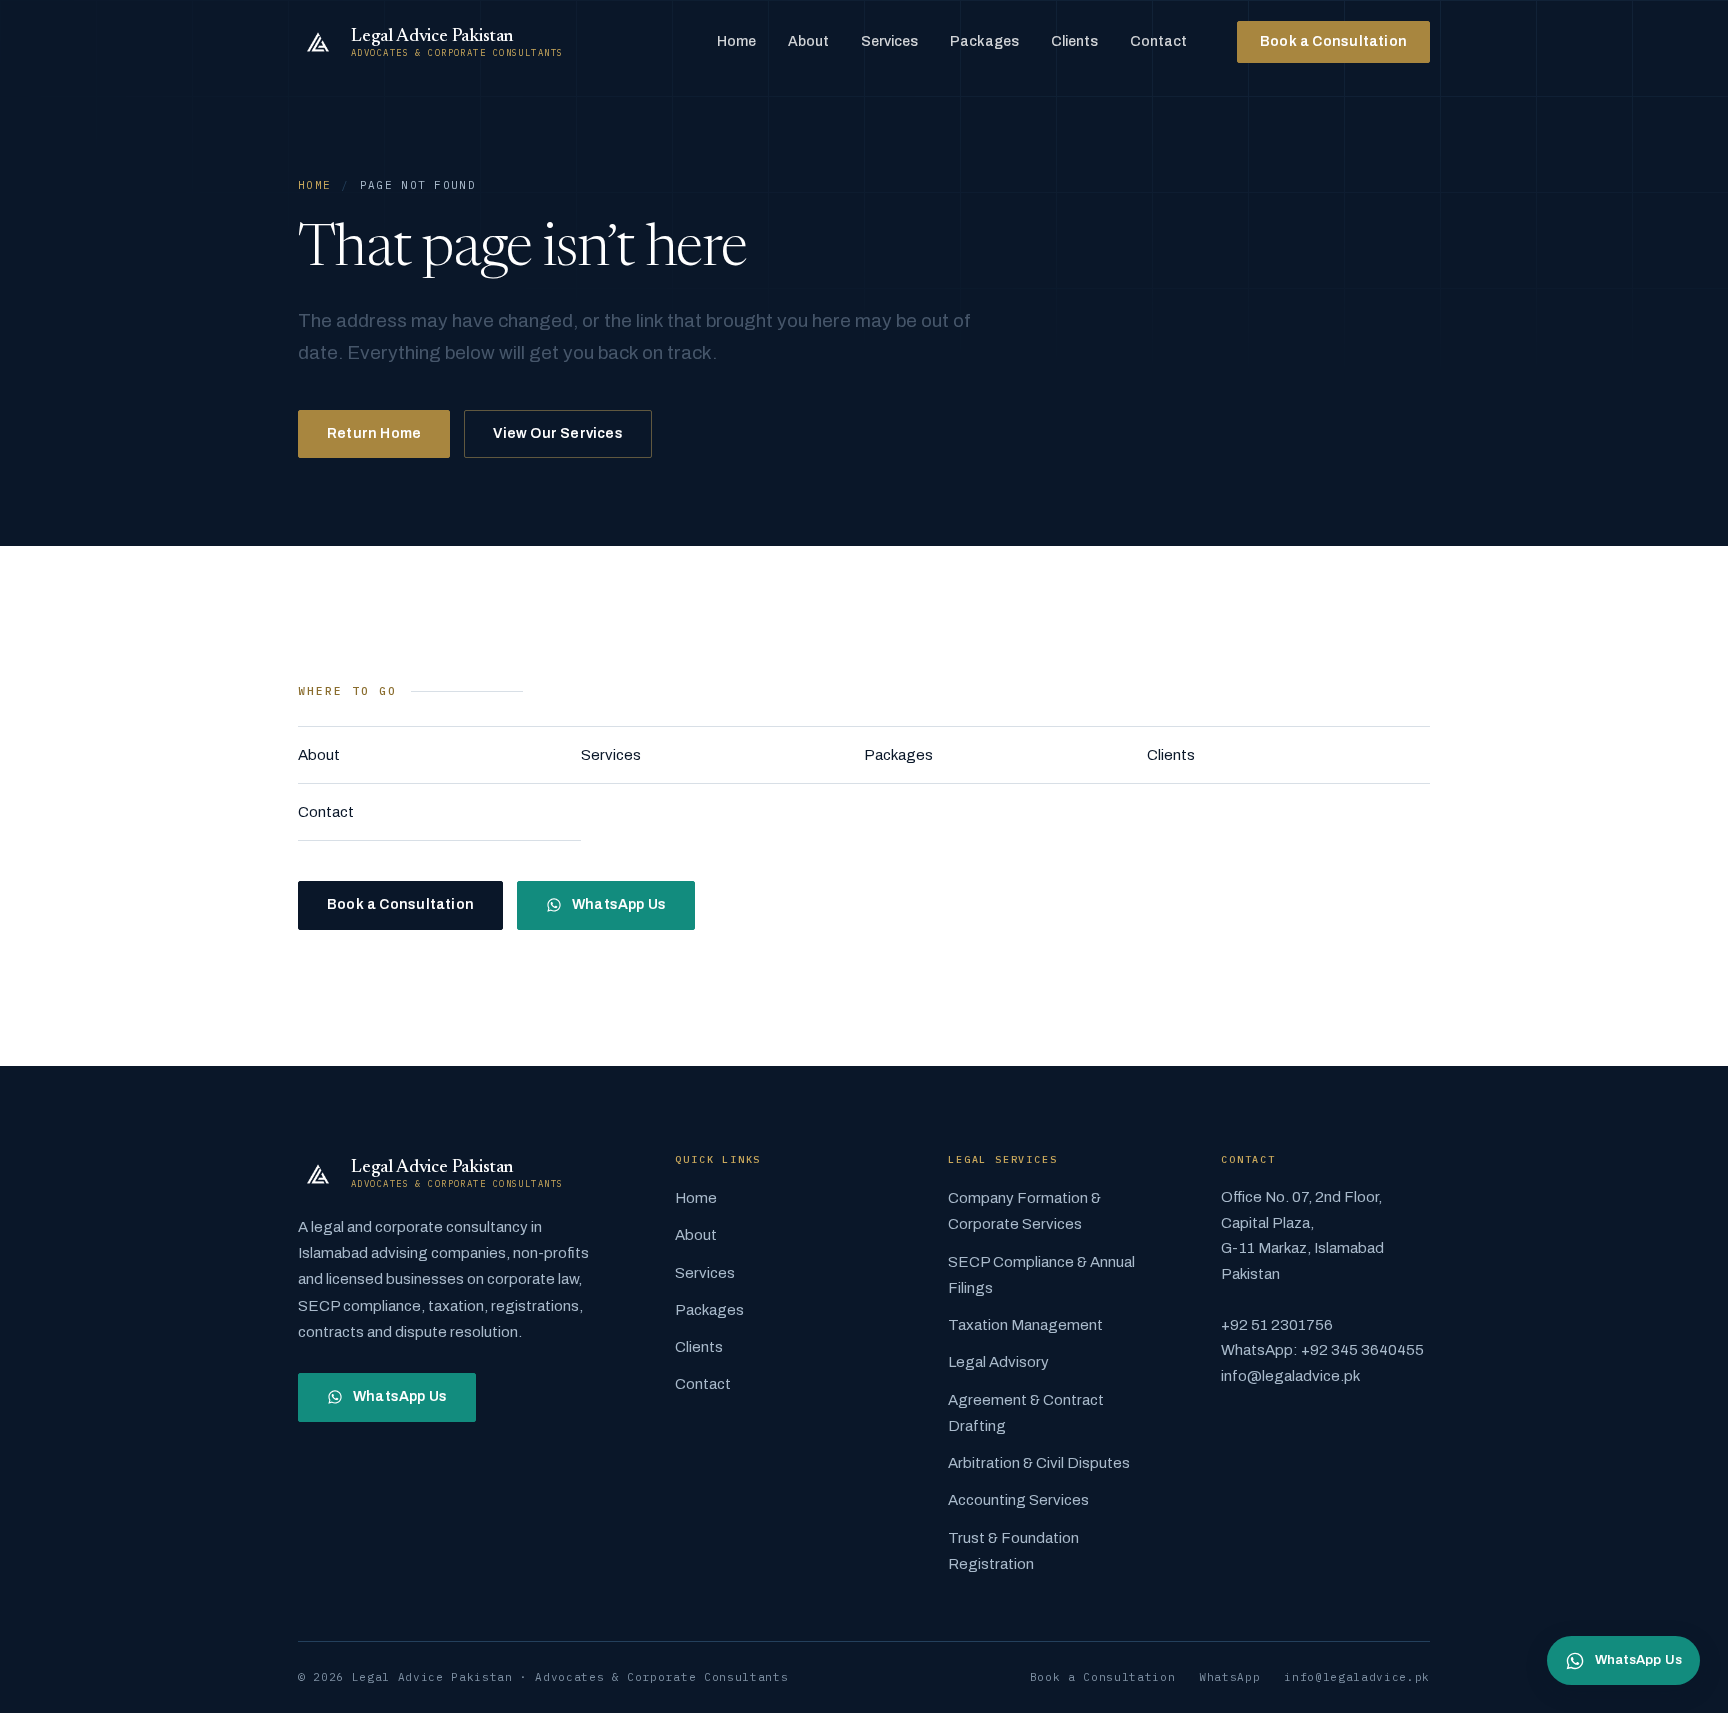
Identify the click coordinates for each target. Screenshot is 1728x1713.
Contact (1158, 41)
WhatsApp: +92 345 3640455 (1322, 1350)
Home (736, 41)
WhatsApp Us (619, 904)
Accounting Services (1018, 1500)
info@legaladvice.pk (1290, 1376)
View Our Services (558, 433)
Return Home (374, 433)
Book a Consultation (1333, 41)
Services (889, 41)
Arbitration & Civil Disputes (1039, 1463)
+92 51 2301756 (1277, 1325)
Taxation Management (1025, 1325)
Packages (984, 41)
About (808, 41)
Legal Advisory (998, 1362)
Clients (1074, 41)
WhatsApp (1229, 1677)
